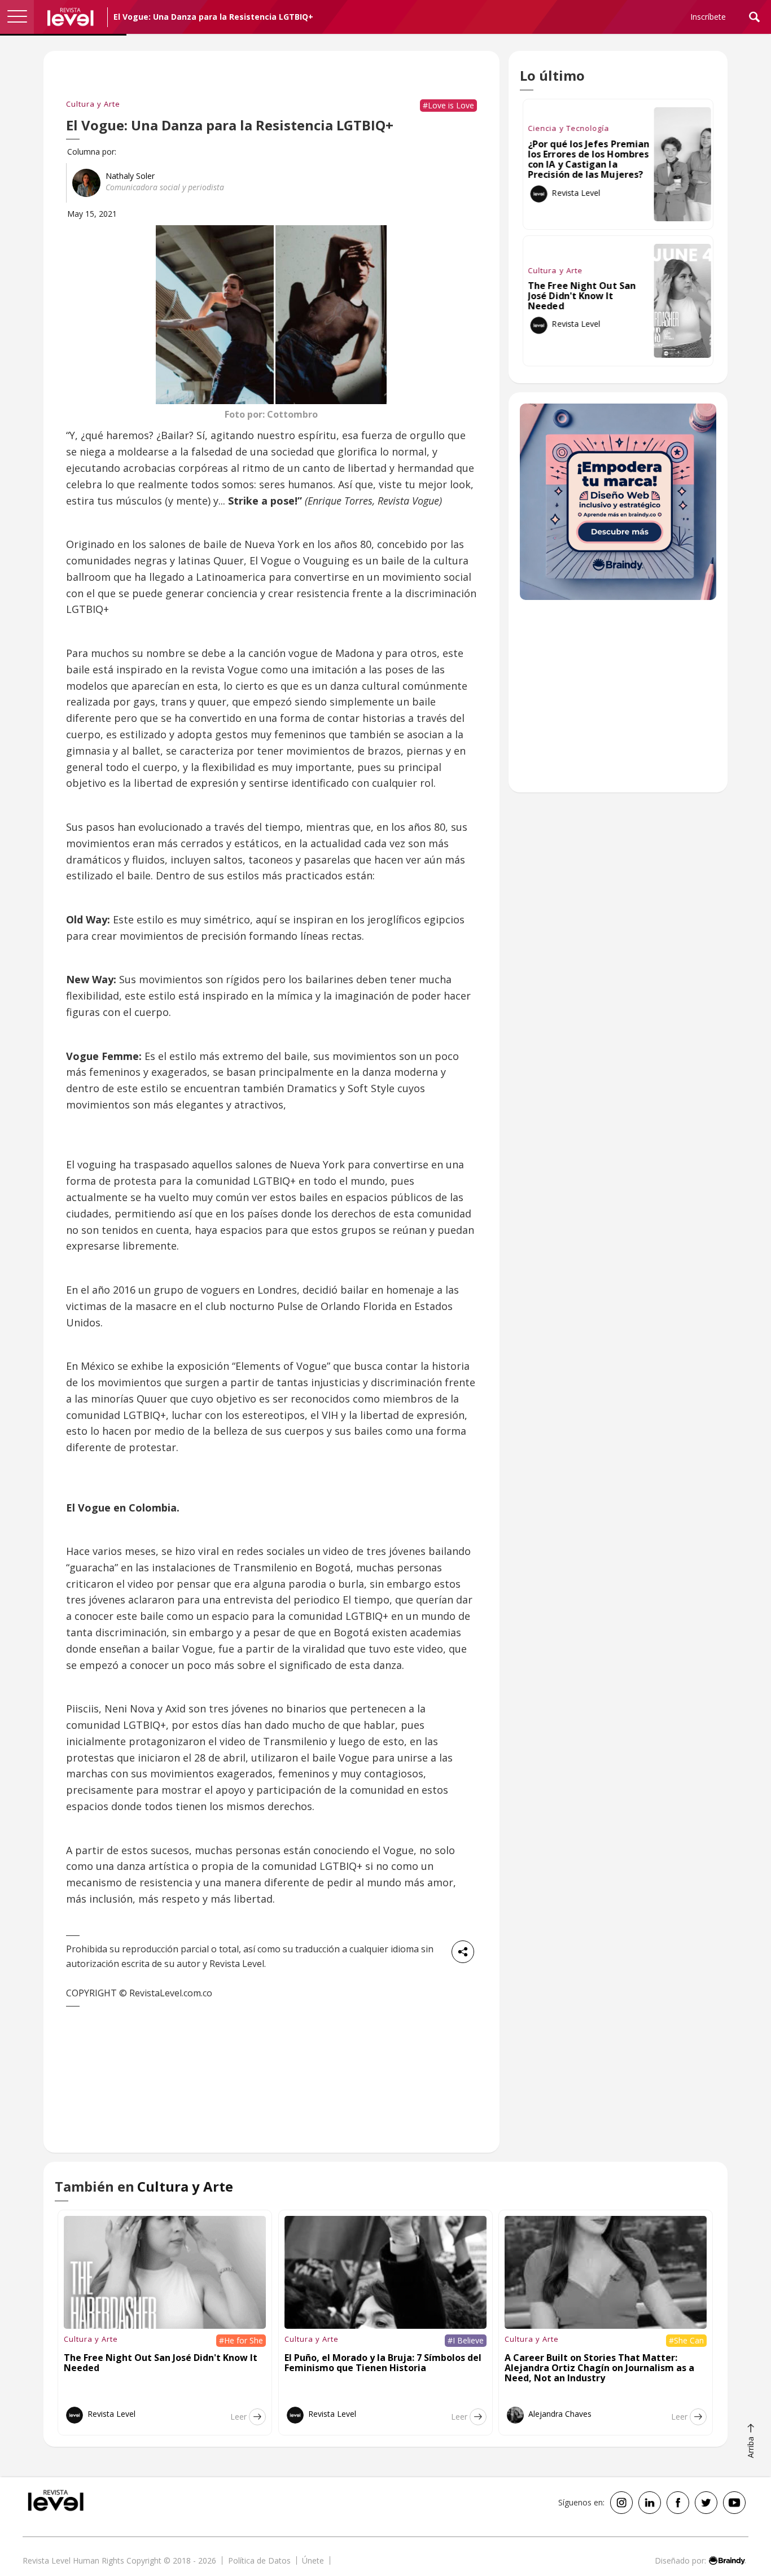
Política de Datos (259, 2560)
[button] (17, 17)
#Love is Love (448, 105)
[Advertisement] (618, 702)
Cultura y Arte (93, 104)
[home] (71, 17)
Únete (313, 2560)
